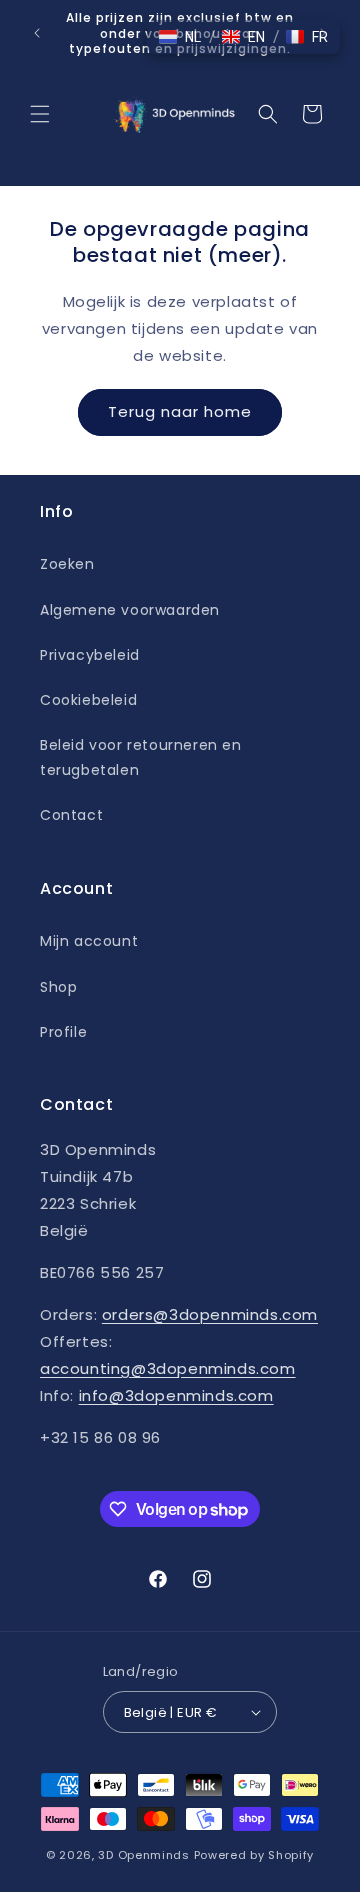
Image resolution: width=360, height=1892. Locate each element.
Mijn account (89, 941)
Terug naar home (180, 411)
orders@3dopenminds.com (210, 1314)
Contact (71, 815)
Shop (58, 987)
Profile (63, 1032)
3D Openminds (143, 1855)
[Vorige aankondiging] (37, 33)
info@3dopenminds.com (176, 1395)
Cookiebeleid (88, 700)
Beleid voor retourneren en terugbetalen (141, 757)
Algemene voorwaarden (130, 610)
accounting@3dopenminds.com (168, 1368)
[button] (40, 114)
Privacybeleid (90, 655)
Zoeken (67, 564)
